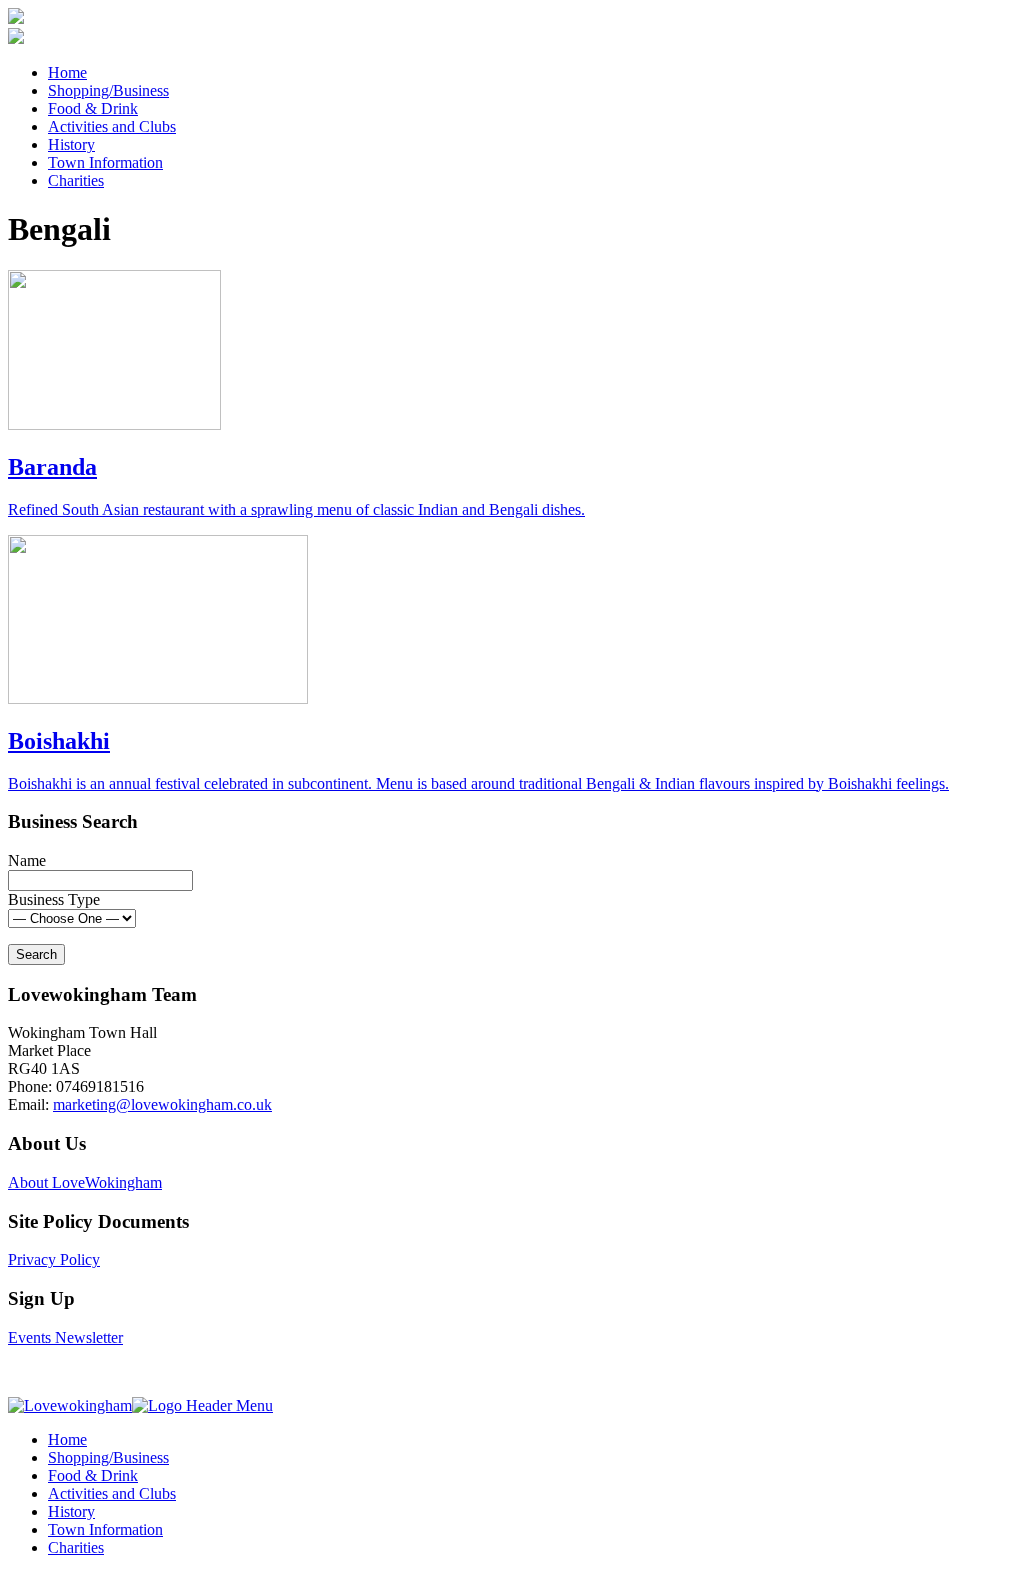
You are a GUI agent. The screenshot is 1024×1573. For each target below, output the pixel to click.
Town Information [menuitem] (105, 1529)
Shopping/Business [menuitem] (108, 1457)
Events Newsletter (65, 1337)
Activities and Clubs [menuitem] (112, 1493)
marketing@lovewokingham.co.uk (162, 1104)
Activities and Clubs (112, 126)
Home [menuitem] (67, 1439)
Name (27, 860)
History (71, 144)
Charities (76, 180)
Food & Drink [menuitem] (93, 1475)
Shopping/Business (108, 90)
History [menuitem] (71, 1511)
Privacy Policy (54, 1259)
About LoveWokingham (85, 1182)
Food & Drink (93, 108)
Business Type (54, 899)
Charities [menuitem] (76, 1547)
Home (67, 72)
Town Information (105, 162)
